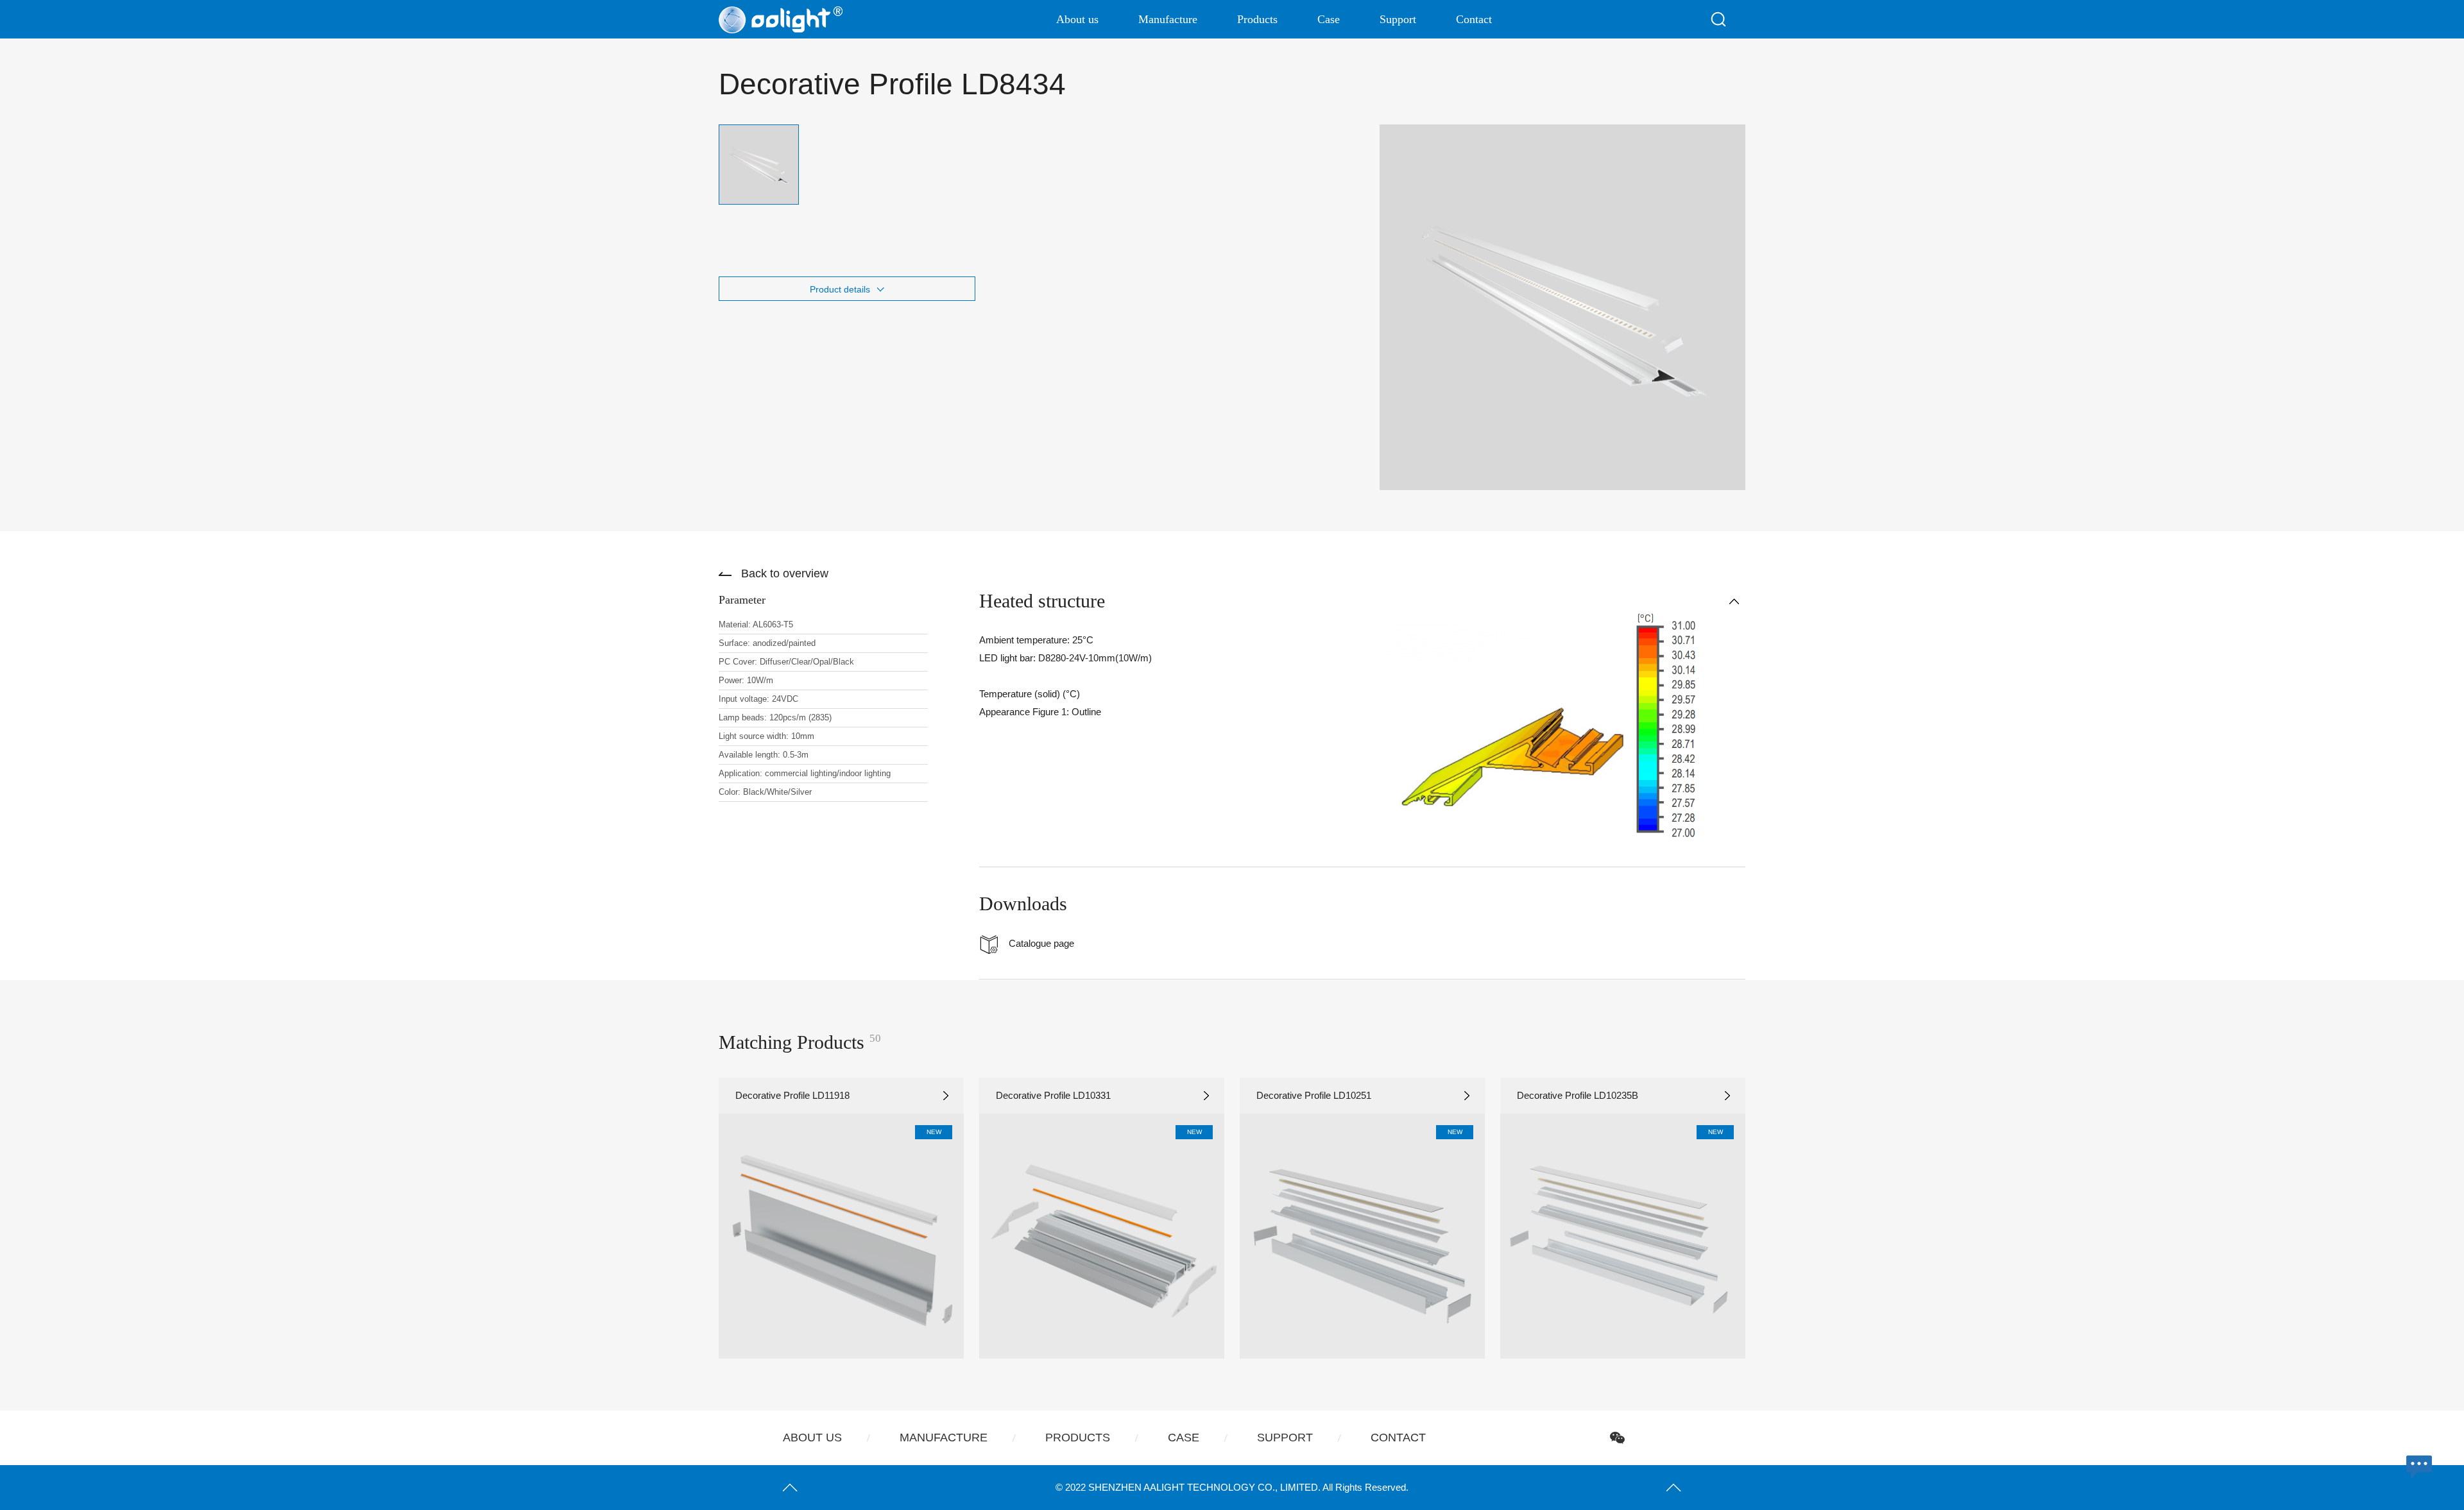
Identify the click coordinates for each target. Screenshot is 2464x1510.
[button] (680, 1218)
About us (1077, 19)
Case (1329, 19)
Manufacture (1168, 19)
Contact (1474, 19)
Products (1257, 19)
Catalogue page (1041, 943)
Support (1398, 19)
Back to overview (785, 573)
